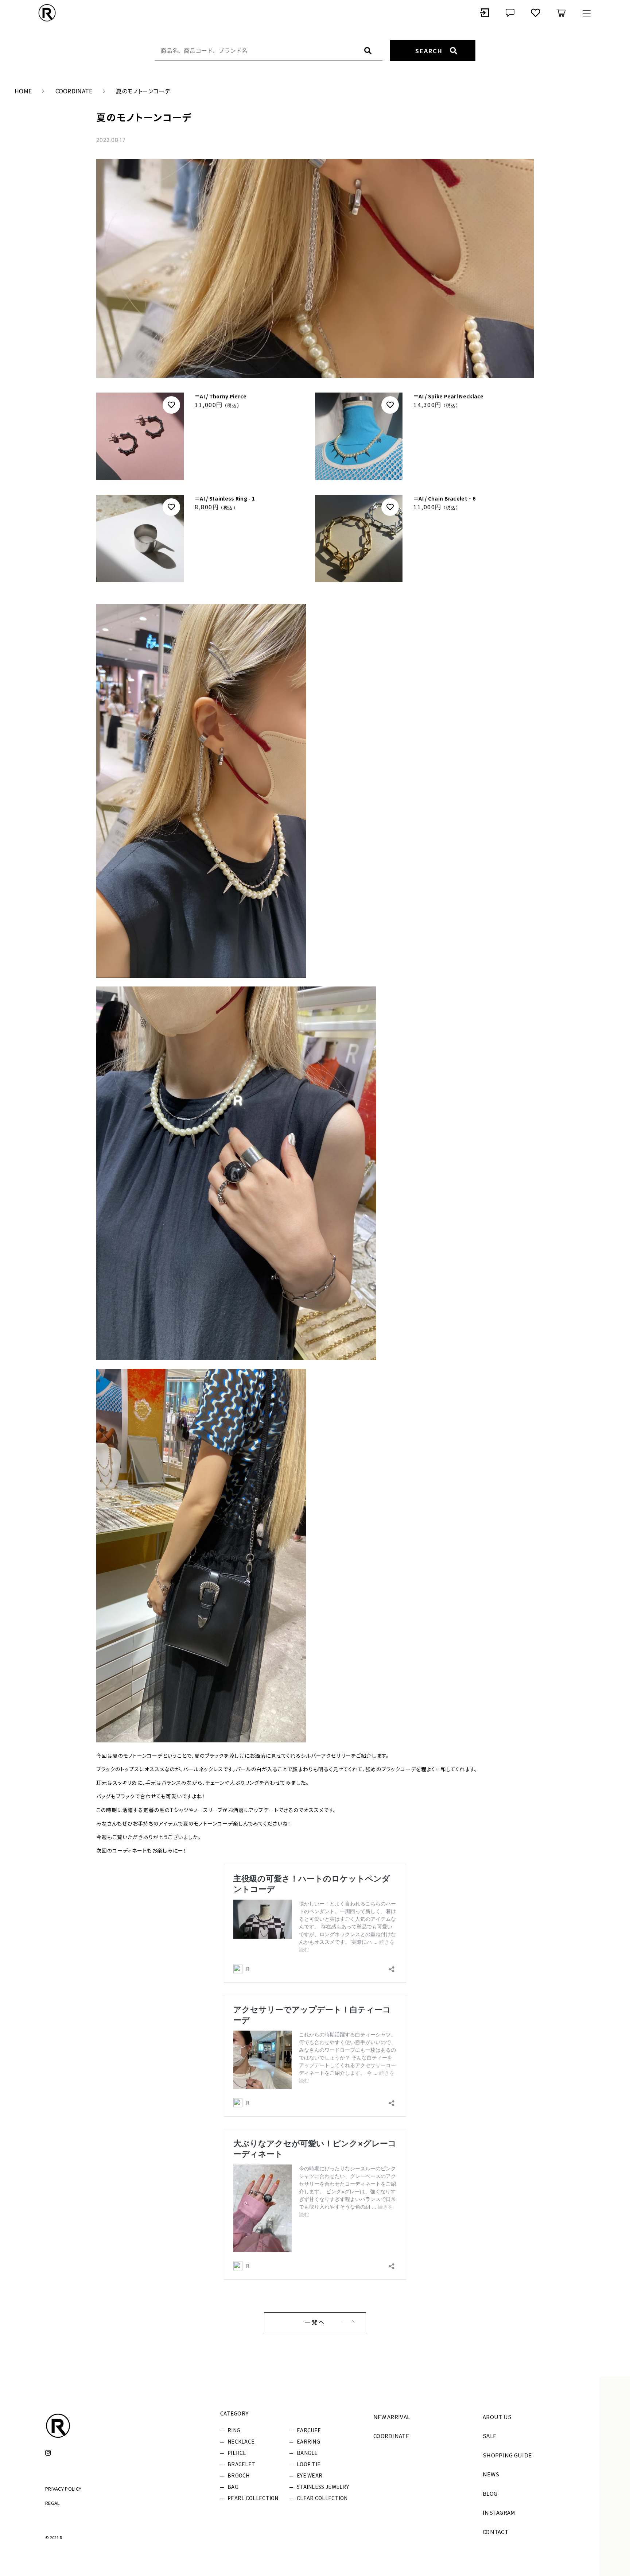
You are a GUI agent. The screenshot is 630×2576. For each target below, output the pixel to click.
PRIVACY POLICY (63, 2489)
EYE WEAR (310, 2475)
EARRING (308, 2441)
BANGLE (307, 2453)
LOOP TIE (309, 2464)
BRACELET (241, 2464)
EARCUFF (309, 2430)
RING (234, 2430)
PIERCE (237, 2453)
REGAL (53, 2503)
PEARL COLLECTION (253, 2498)
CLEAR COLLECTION (322, 2498)
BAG (233, 2487)
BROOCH (239, 2475)
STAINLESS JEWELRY (323, 2487)
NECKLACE (241, 2441)
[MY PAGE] (485, 13)
